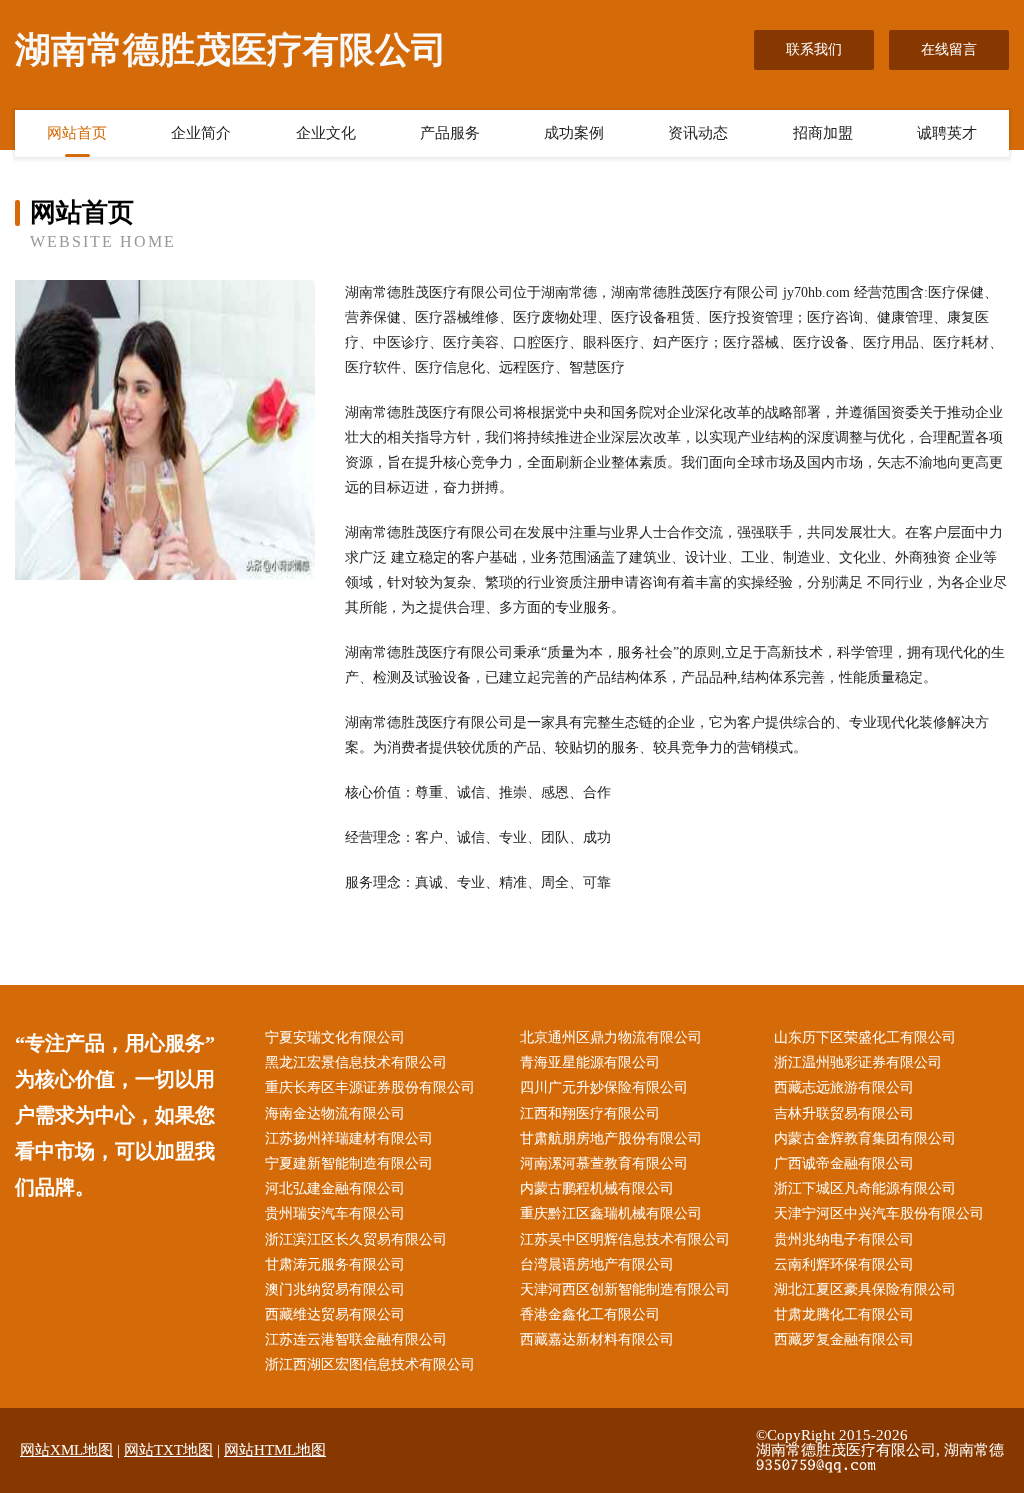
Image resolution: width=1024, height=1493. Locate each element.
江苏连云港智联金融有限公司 (356, 1339)
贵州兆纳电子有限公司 (844, 1239)
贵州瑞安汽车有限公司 (335, 1213)
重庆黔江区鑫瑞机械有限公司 (611, 1213)
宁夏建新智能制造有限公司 (349, 1163)
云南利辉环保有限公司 (844, 1264)
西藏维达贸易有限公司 (335, 1314)
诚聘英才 (947, 133)
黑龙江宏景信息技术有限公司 (356, 1062)
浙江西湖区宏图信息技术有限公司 (370, 1364)
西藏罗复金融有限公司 (844, 1339)
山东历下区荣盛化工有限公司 (865, 1037)
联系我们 (814, 49)
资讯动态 (698, 133)
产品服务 (450, 133)
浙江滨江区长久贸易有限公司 (356, 1239)
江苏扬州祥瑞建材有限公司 (349, 1138)
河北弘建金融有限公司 (335, 1188)
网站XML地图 (66, 1450)
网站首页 (77, 133)
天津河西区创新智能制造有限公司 (625, 1289)
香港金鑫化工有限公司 (590, 1314)
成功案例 (574, 133)
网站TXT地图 (168, 1450)
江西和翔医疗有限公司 (590, 1113)
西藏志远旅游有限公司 (844, 1087)
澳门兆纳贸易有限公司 (335, 1289)
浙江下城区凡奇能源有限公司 (865, 1188)
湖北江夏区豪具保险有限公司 (865, 1289)
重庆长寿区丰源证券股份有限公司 (370, 1087)
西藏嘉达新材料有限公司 (597, 1339)
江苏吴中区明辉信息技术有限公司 (625, 1239)
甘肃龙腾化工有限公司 (844, 1314)
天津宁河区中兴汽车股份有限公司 (879, 1213)
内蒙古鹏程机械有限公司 (597, 1188)
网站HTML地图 (275, 1450)
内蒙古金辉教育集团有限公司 (865, 1138)
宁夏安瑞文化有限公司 (335, 1037)
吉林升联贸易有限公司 (844, 1113)
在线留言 (949, 49)
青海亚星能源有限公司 (590, 1062)
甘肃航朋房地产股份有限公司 (611, 1138)
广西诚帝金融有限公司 (844, 1163)
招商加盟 (823, 133)
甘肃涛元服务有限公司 (335, 1264)
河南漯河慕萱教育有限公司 (604, 1163)
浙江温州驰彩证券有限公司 (858, 1062)
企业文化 (326, 133)
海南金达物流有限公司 (335, 1113)
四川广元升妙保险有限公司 (604, 1087)
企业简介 (201, 133)
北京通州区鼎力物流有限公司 (611, 1037)
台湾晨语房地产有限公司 (597, 1264)
